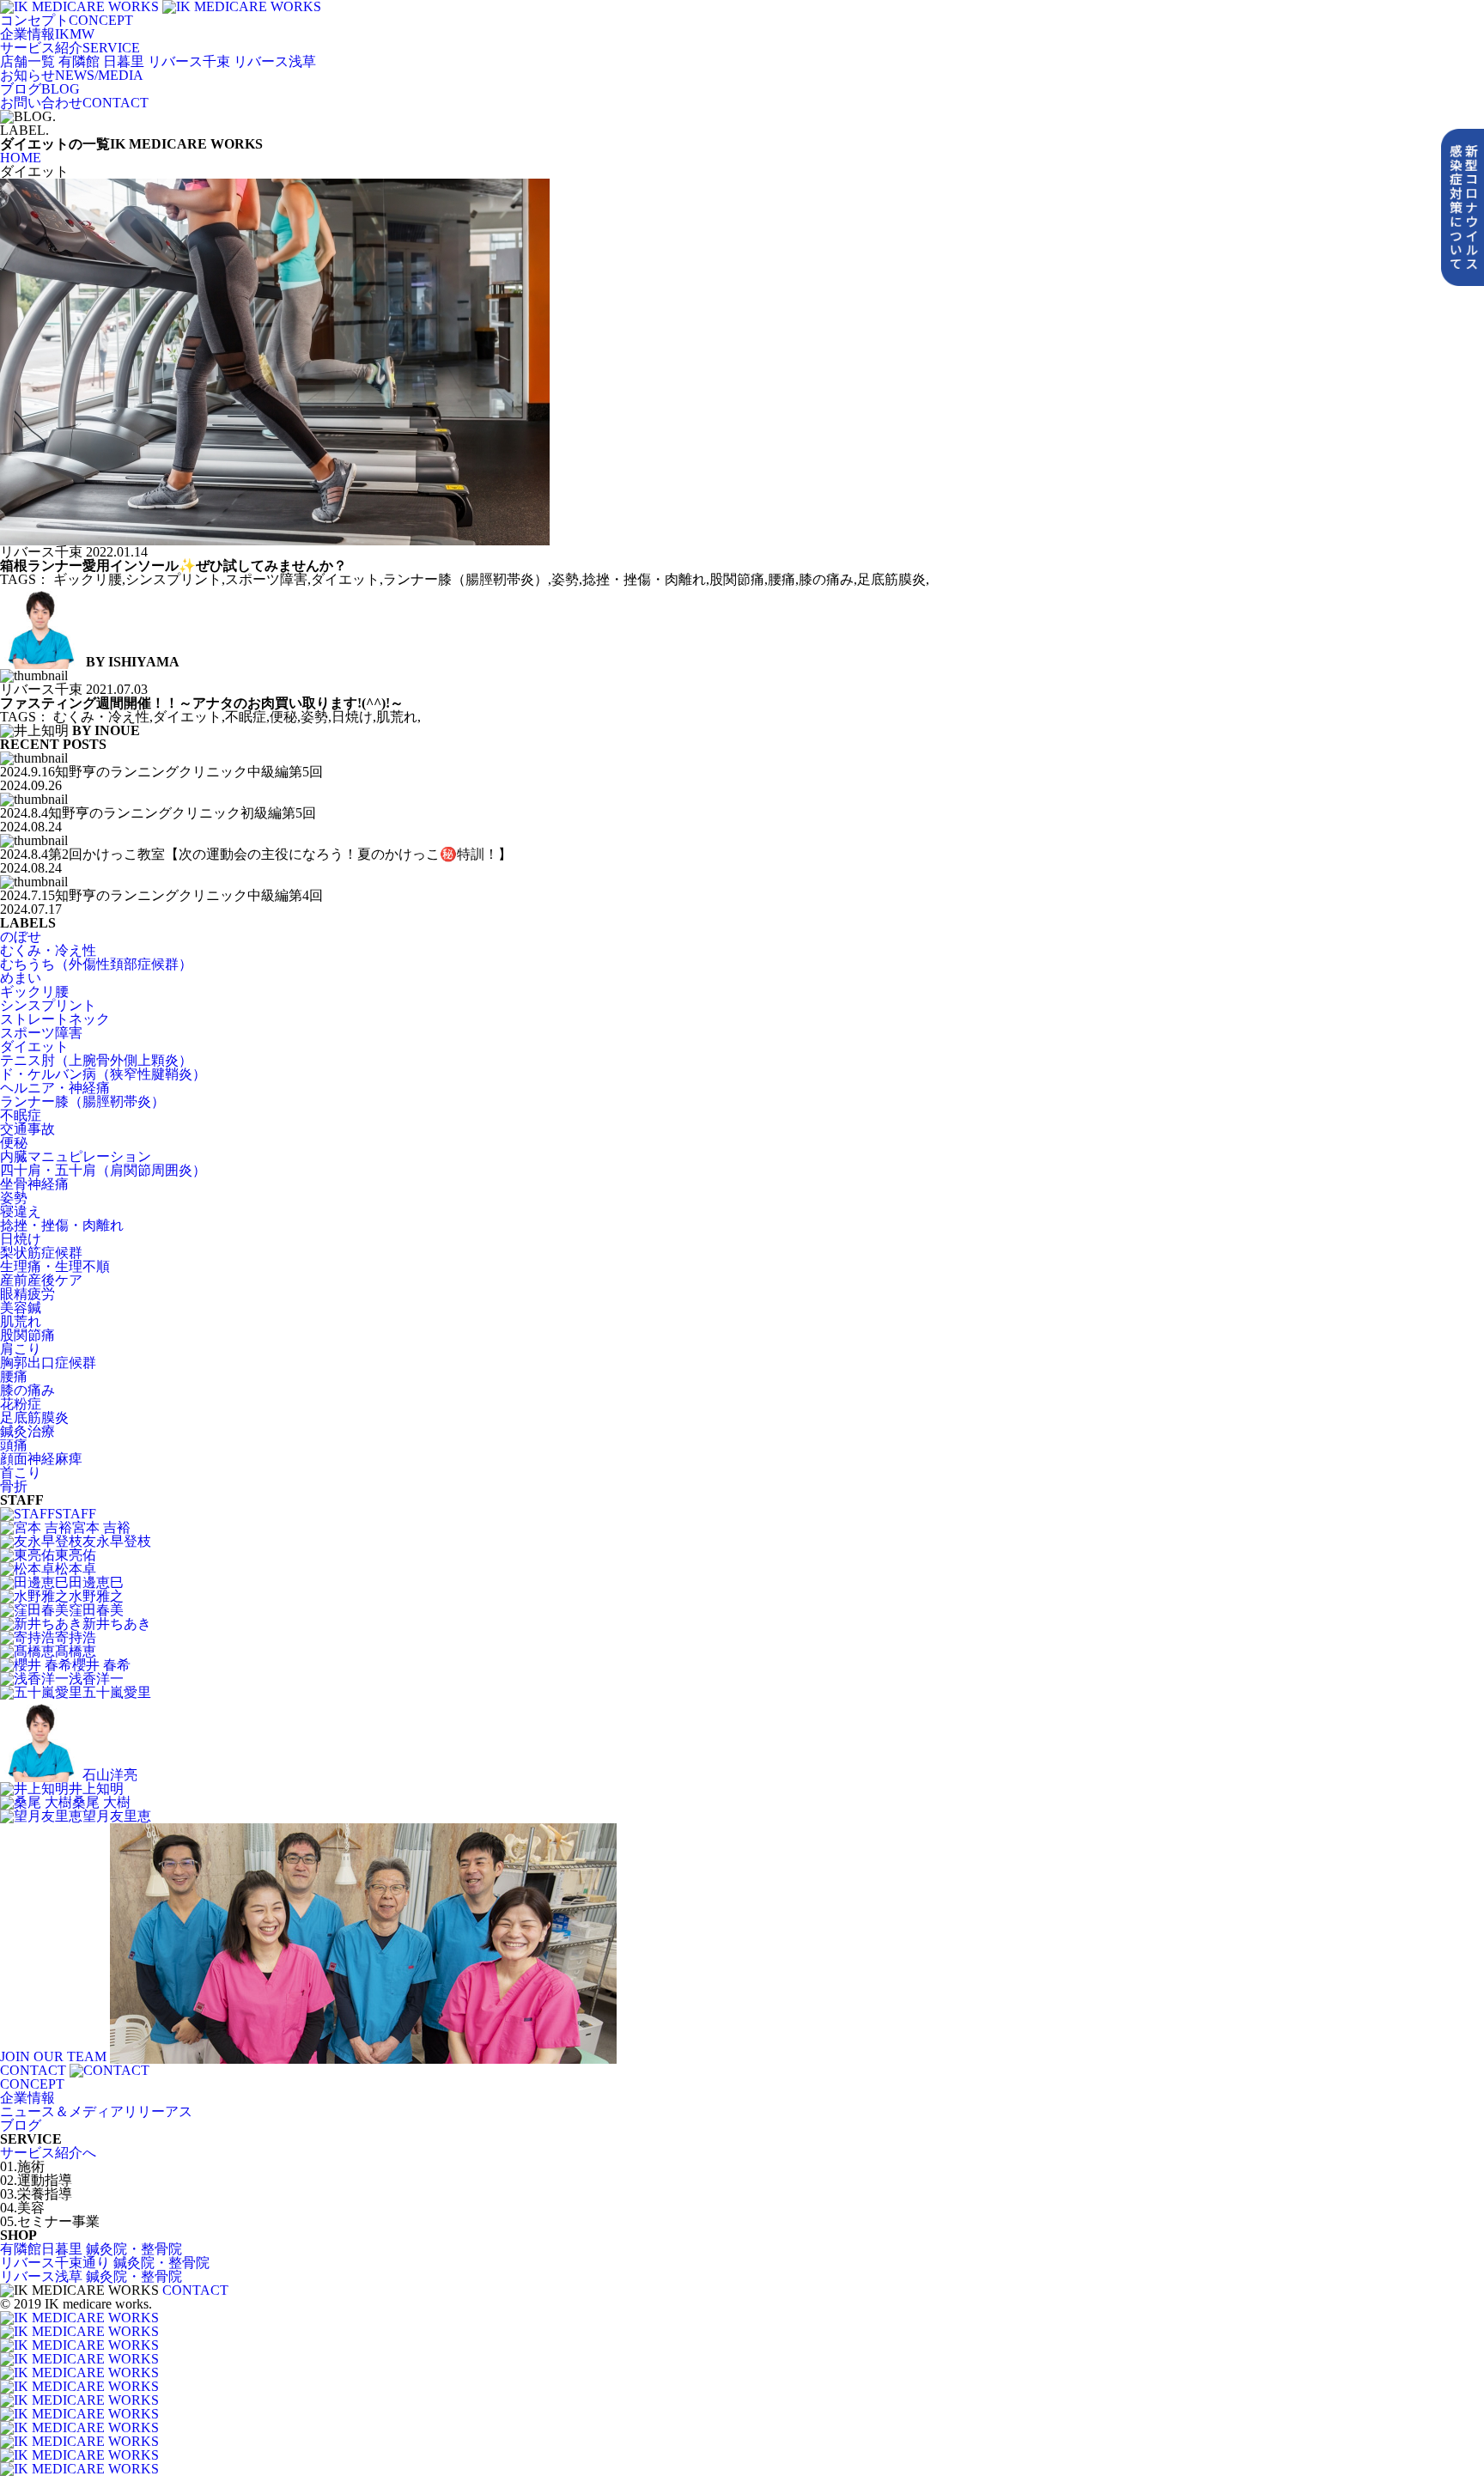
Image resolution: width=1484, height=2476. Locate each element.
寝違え (21, 1211)
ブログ (21, 2125)
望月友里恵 (117, 1816)
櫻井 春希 (101, 1665)
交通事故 (27, 1129)
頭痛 (14, 1445)
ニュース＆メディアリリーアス (96, 2111)
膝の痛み (27, 1390)
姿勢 (14, 1198)
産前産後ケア (41, 1280)
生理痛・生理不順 (55, 1266)
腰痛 (14, 1376)
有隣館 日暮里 (101, 61)
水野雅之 (96, 1596)
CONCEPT (67, 20)
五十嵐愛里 (117, 1692)
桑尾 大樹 (101, 1802)
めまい (21, 978)
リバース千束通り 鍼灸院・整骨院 (105, 2263)
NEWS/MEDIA (72, 75)
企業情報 (27, 2098)
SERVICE (70, 48)
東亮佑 (76, 1555)
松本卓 (76, 1569)
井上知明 (96, 1789)
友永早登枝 (117, 1541)
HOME (21, 158)
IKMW (47, 34)
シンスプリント (48, 1005)
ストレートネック (55, 1019)
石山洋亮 (110, 1775)
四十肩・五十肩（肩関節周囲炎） (103, 1170)
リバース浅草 (275, 61)
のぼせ (21, 937)
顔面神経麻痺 (41, 1459)
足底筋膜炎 (34, 1417)
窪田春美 (96, 1610)
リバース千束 (189, 61)
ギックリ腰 (34, 992)
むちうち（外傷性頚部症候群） (96, 964)
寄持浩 (76, 1637)
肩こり (21, 1349)
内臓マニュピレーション (76, 1156)
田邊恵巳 (96, 1582)
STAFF (76, 1514)
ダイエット (34, 1046)
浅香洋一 (96, 1679)
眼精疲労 (27, 1294)
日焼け (21, 1239)
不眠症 (21, 1115)
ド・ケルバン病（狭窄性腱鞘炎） (103, 1074)
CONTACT (74, 103)
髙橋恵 (76, 1651)
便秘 (14, 1143)
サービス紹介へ (48, 2153)
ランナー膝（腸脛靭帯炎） (82, 1101)
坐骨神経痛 (34, 1184)
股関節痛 (27, 1335)
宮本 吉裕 (101, 1527)
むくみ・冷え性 (48, 950)
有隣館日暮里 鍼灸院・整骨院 (91, 2249)
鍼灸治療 (27, 1431)
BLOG (40, 89)
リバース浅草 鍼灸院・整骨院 (91, 2276)
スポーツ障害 (41, 1033)
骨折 (14, 1486)
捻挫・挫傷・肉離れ (62, 1225)
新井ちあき (117, 1624)
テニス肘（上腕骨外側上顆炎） (96, 1060)
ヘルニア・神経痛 (55, 1088)
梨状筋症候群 (41, 1253)
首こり (21, 1472)
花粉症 (21, 1404)
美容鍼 (21, 1308)
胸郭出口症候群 (48, 1363)
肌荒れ (21, 1321)
